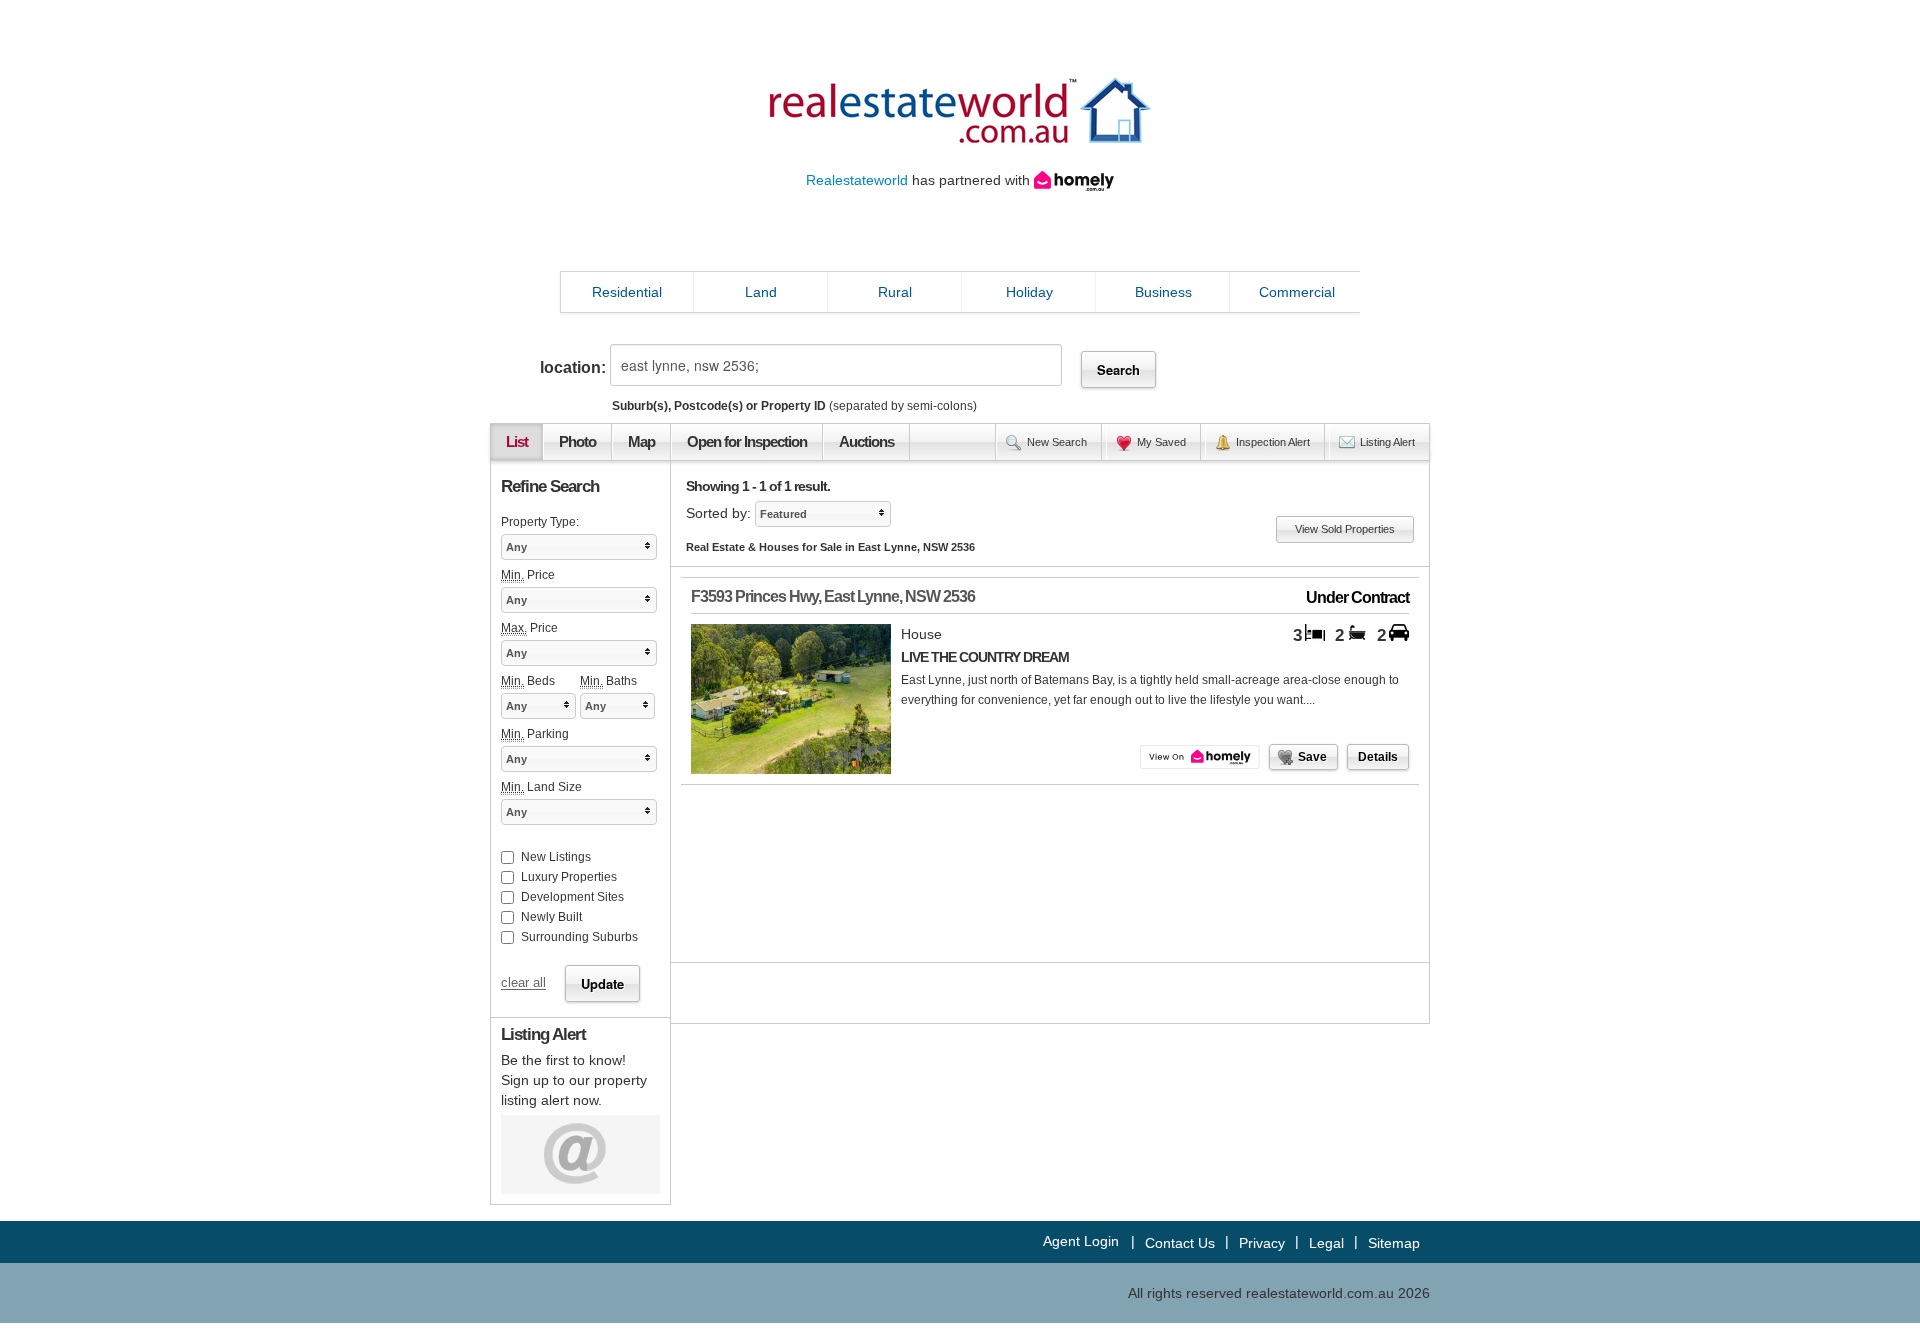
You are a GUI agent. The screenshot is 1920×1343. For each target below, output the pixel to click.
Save (1312, 757)
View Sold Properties (1345, 529)
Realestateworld (857, 180)
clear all (523, 984)
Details (1378, 757)
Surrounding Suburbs (579, 937)
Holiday (1029, 292)
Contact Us (1180, 1243)
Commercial (1297, 292)
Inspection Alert (1273, 442)
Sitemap (1394, 1243)
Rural (895, 292)
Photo (577, 442)
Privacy (1262, 1243)
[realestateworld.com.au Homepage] (960, 109)
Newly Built (551, 917)
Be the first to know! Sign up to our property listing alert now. (574, 1080)
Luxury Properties (569, 877)
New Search (1057, 442)
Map (641, 442)
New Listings (556, 857)
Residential (627, 292)
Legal (1326, 1243)
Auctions (866, 442)
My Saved (1161, 442)
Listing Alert (1387, 442)
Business (1163, 292)
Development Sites (572, 897)
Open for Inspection (747, 442)
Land (761, 292)
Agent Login (1081, 1241)
